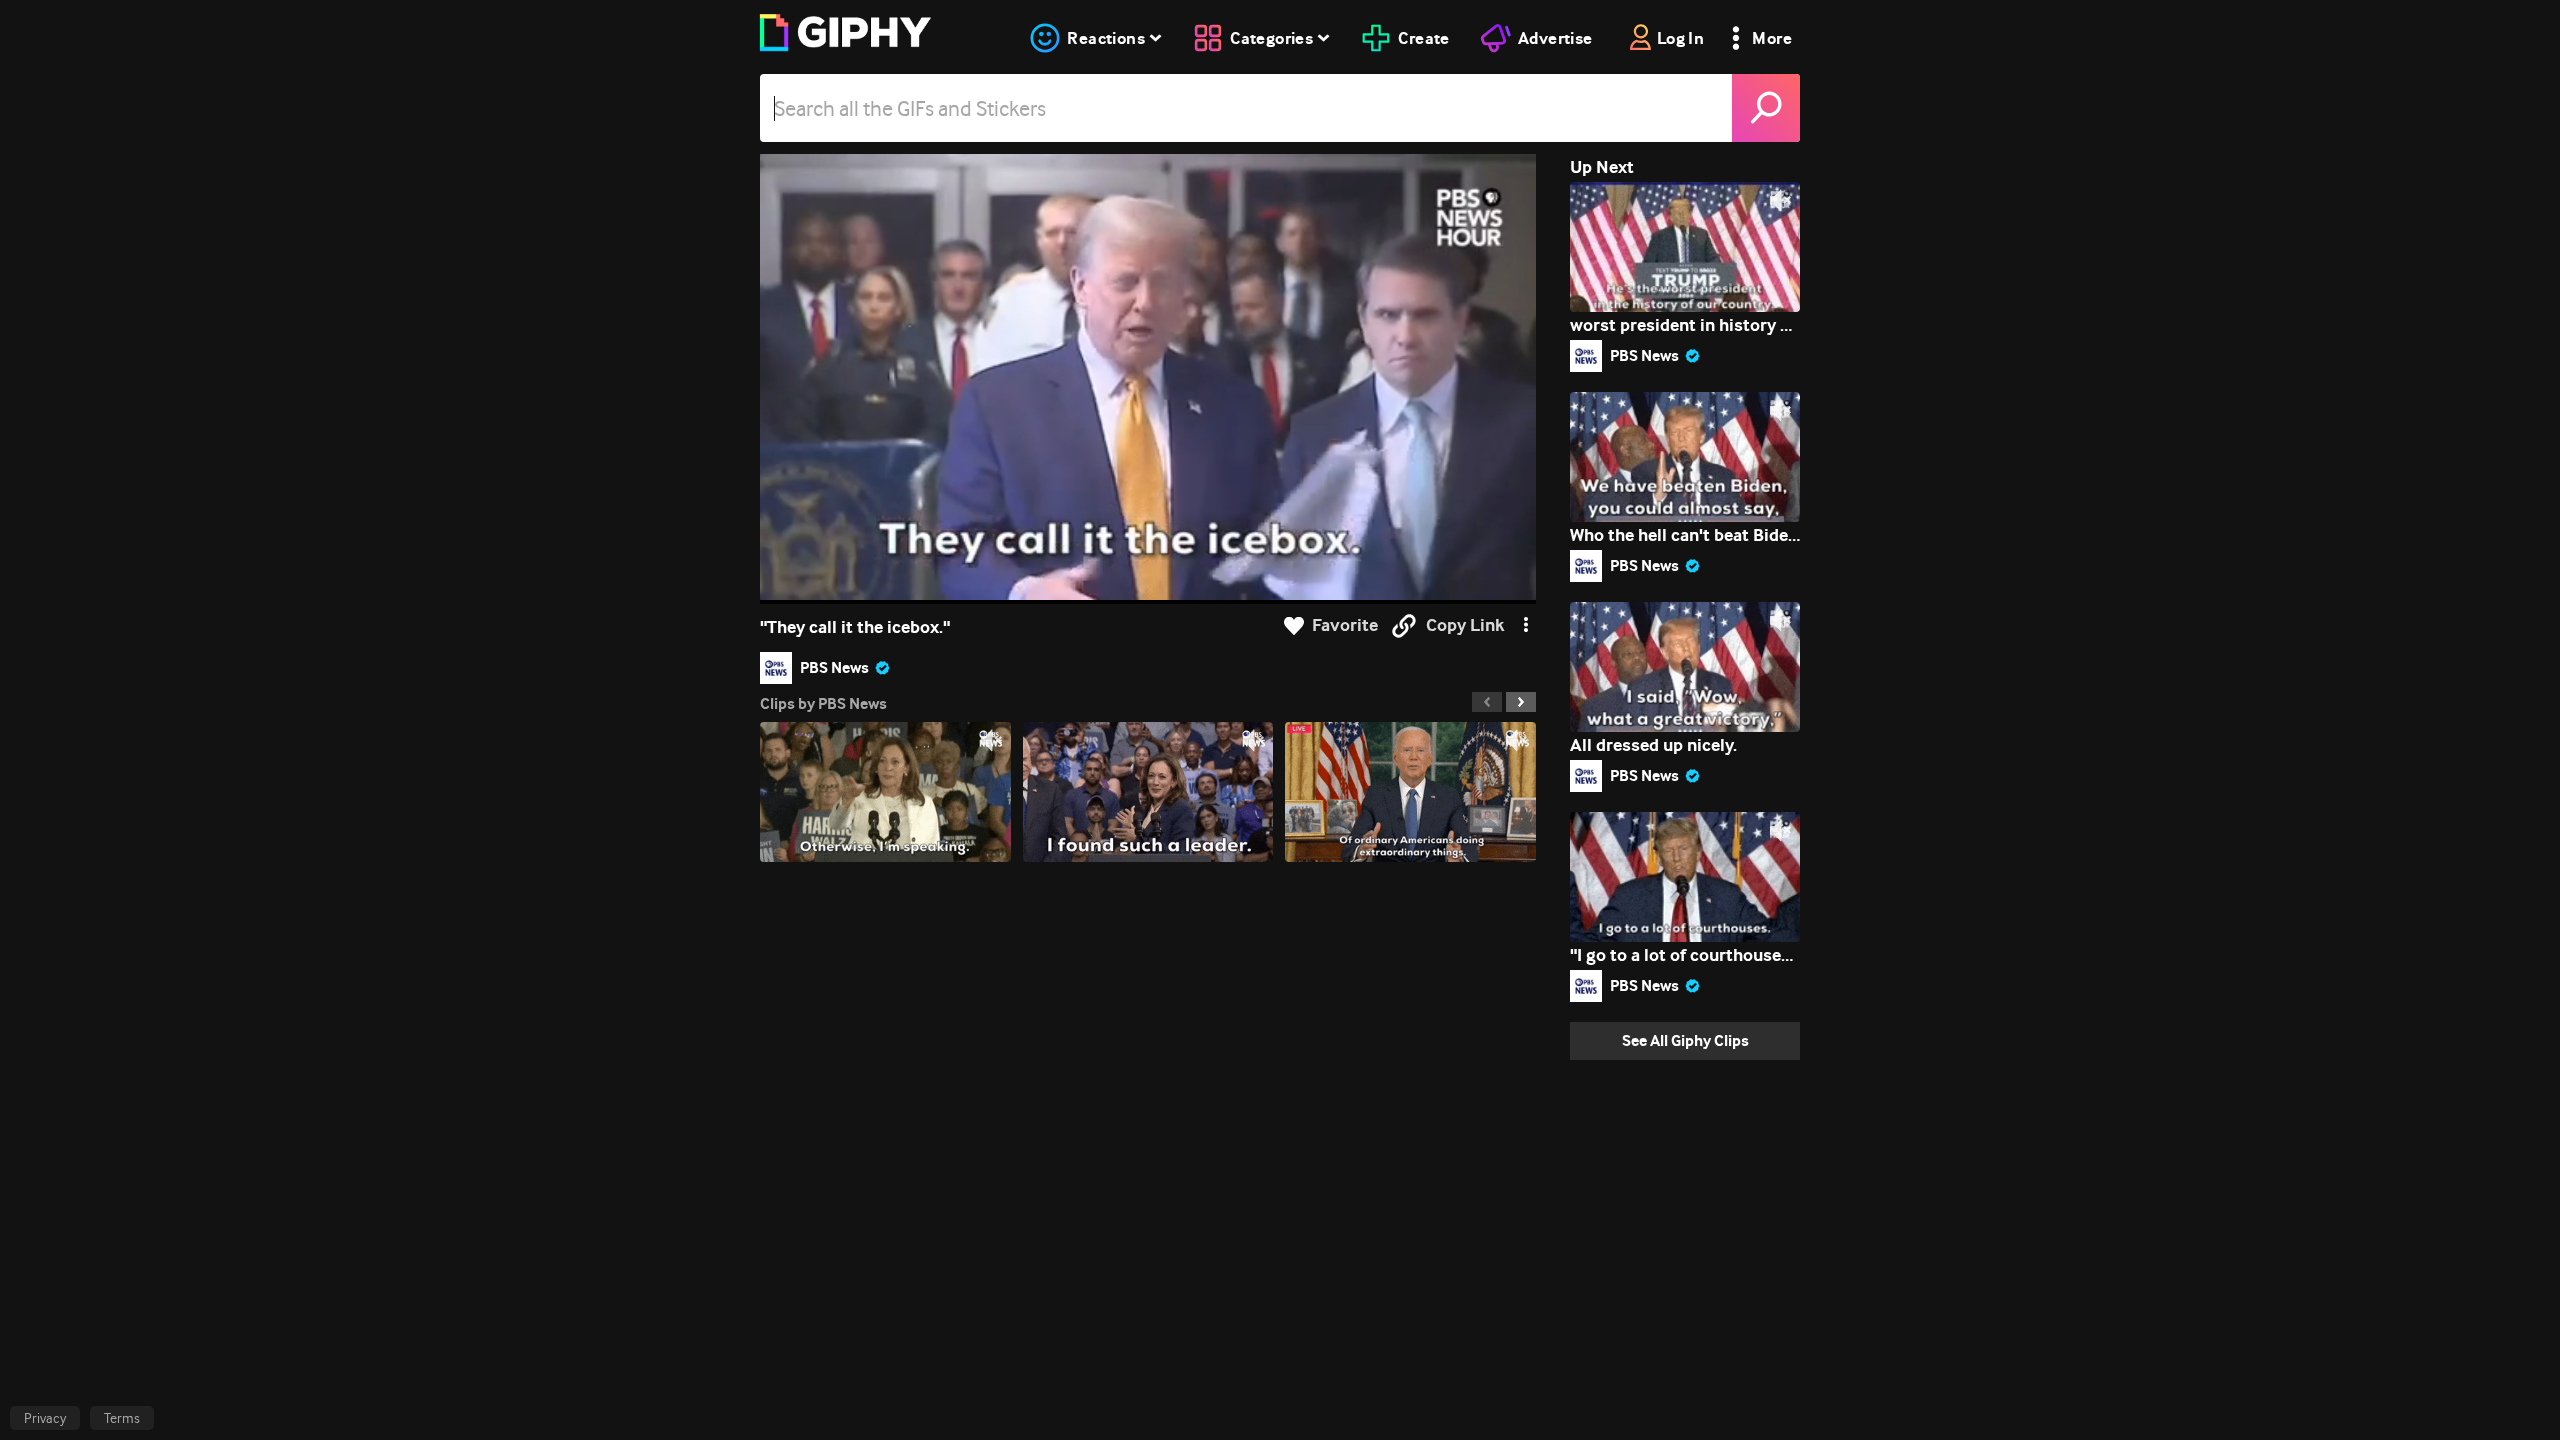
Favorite (1345, 625)
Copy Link (1465, 625)
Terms (122, 1418)
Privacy (45, 1418)
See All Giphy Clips (1685, 1040)
